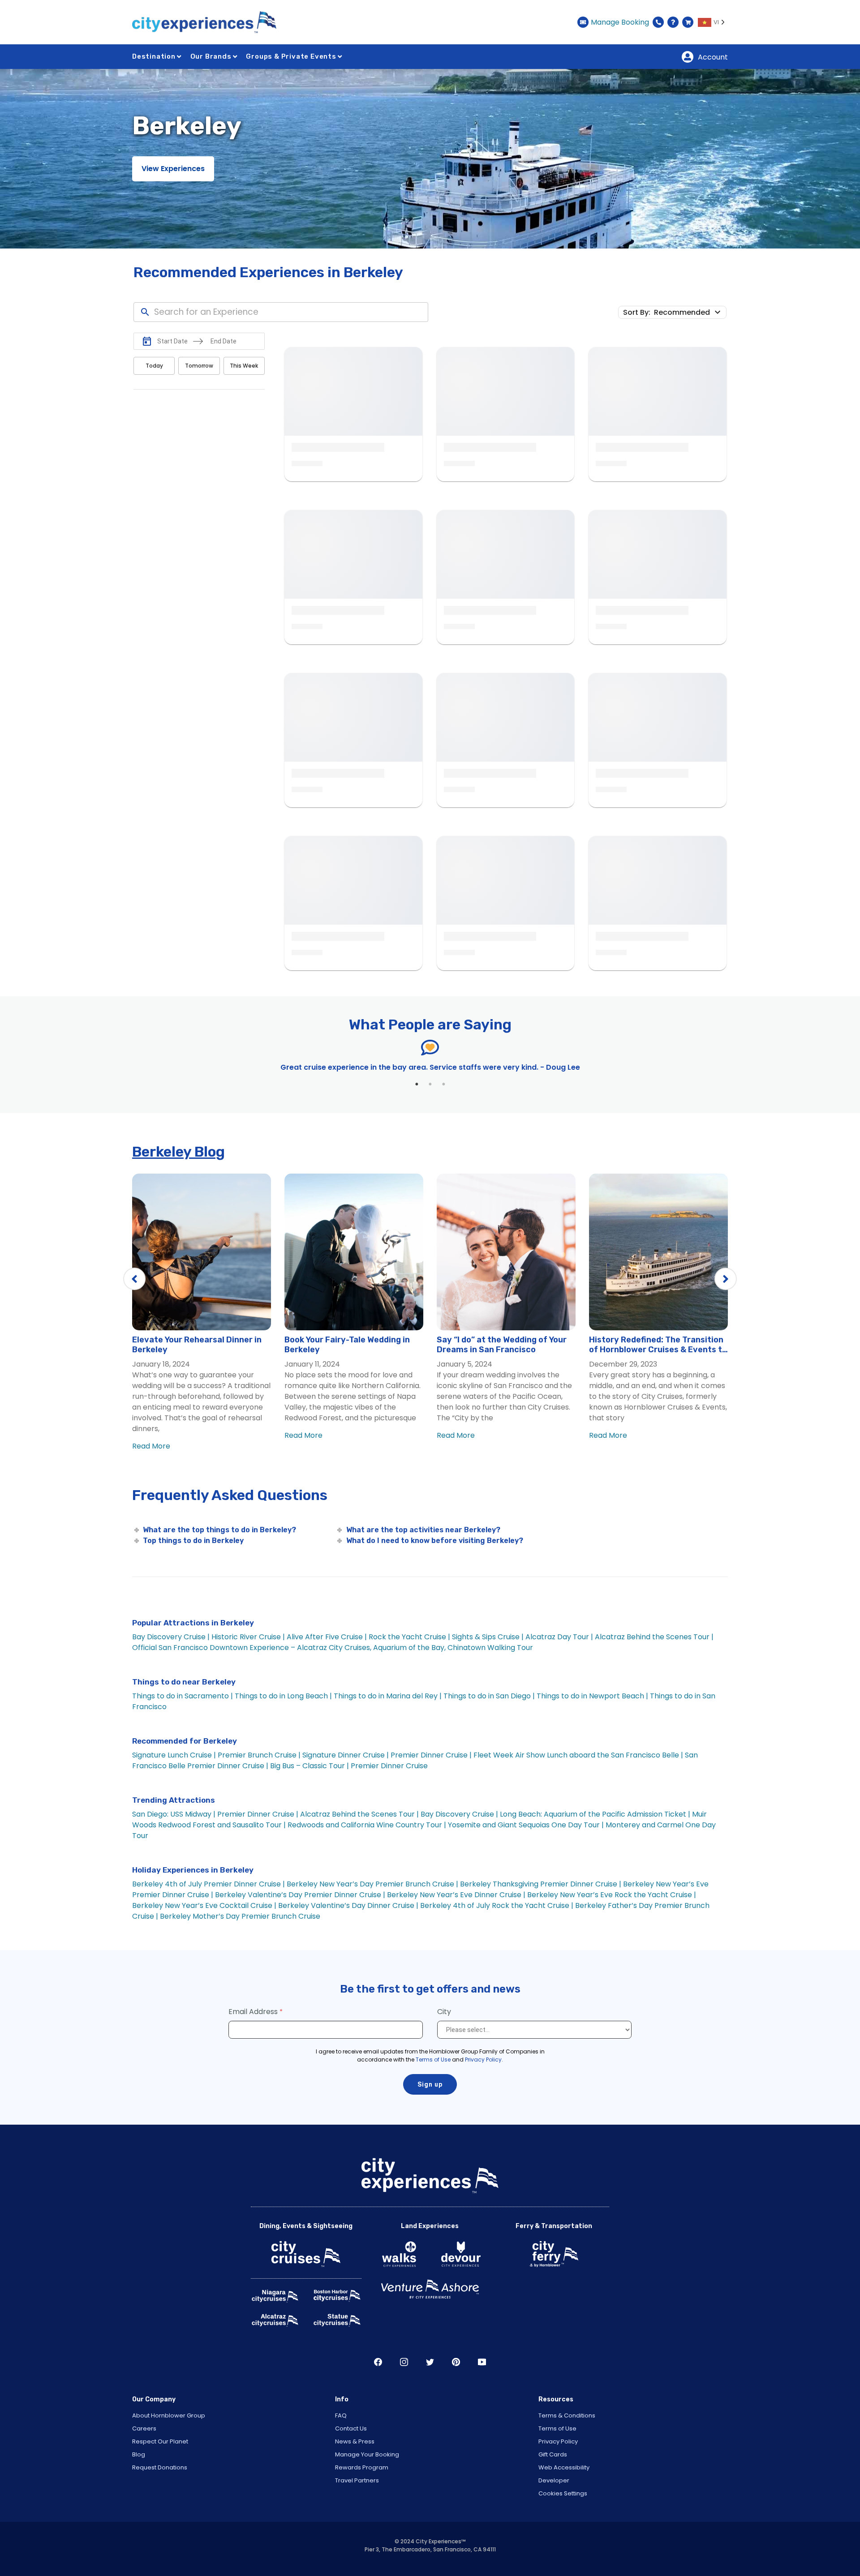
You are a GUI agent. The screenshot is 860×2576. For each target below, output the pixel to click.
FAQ (341, 2415)
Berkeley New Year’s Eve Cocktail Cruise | (204, 1905)
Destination (154, 56)
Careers (144, 2428)
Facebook (378, 2362)
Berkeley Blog (178, 1152)
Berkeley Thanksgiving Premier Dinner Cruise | (541, 1884)
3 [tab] (443, 1084)
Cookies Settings (563, 2493)
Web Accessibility (564, 2467)
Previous (134, 1279)
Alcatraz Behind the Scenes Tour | (654, 1637)
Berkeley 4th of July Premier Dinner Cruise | (209, 1884)
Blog (139, 2454)
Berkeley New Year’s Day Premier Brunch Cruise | (372, 1884)
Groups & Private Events (291, 56)
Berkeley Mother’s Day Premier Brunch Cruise (240, 1916)
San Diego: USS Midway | (175, 1814)
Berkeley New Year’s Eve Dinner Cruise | (456, 1895)
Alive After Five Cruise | (327, 1637)
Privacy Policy (483, 2060)
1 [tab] (417, 1084)
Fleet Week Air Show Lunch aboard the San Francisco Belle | (578, 1755)
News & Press (355, 2441)
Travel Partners (357, 2480)
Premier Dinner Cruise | (431, 1755)
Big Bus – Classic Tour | (310, 1766)
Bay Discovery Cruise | (171, 1637)
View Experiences (173, 169)
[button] (689, 312)
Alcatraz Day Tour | (559, 1637)
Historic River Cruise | (248, 1637)
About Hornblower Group (169, 2415)
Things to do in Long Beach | (283, 1696)
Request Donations (160, 2467)
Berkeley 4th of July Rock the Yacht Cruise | (497, 1905)
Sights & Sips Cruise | (488, 1637)
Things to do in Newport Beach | (592, 1696)
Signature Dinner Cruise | (346, 1755)
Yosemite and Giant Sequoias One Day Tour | (526, 1825)
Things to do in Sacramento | (183, 1696)
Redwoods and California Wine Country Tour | (368, 1825)
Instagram (404, 2362)
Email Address (253, 2012)
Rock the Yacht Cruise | (409, 1637)
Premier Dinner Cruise (389, 1766)
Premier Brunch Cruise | (259, 1755)
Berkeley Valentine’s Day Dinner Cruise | (348, 1905)
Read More (151, 1446)
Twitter (430, 2362)
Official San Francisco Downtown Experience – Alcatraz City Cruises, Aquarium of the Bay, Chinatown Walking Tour (333, 1648)
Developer (554, 2480)
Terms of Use (433, 2060)
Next (726, 1279)
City (445, 2012)
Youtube (482, 2362)
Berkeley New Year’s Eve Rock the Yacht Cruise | (612, 1895)
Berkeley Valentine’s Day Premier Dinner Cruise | (300, 1895)
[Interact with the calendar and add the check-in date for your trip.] (147, 341)
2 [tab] (430, 1084)
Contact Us (351, 2428)
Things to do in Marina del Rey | (388, 1696)
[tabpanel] (430, 1067)
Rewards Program (362, 2467)
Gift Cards (553, 2454)
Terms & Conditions (567, 2415)
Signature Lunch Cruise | (174, 1755)
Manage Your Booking (367, 2454)
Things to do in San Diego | (489, 1696)
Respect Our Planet (160, 2441)
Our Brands (211, 56)
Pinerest (456, 2362)
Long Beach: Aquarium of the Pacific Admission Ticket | (596, 1814)
